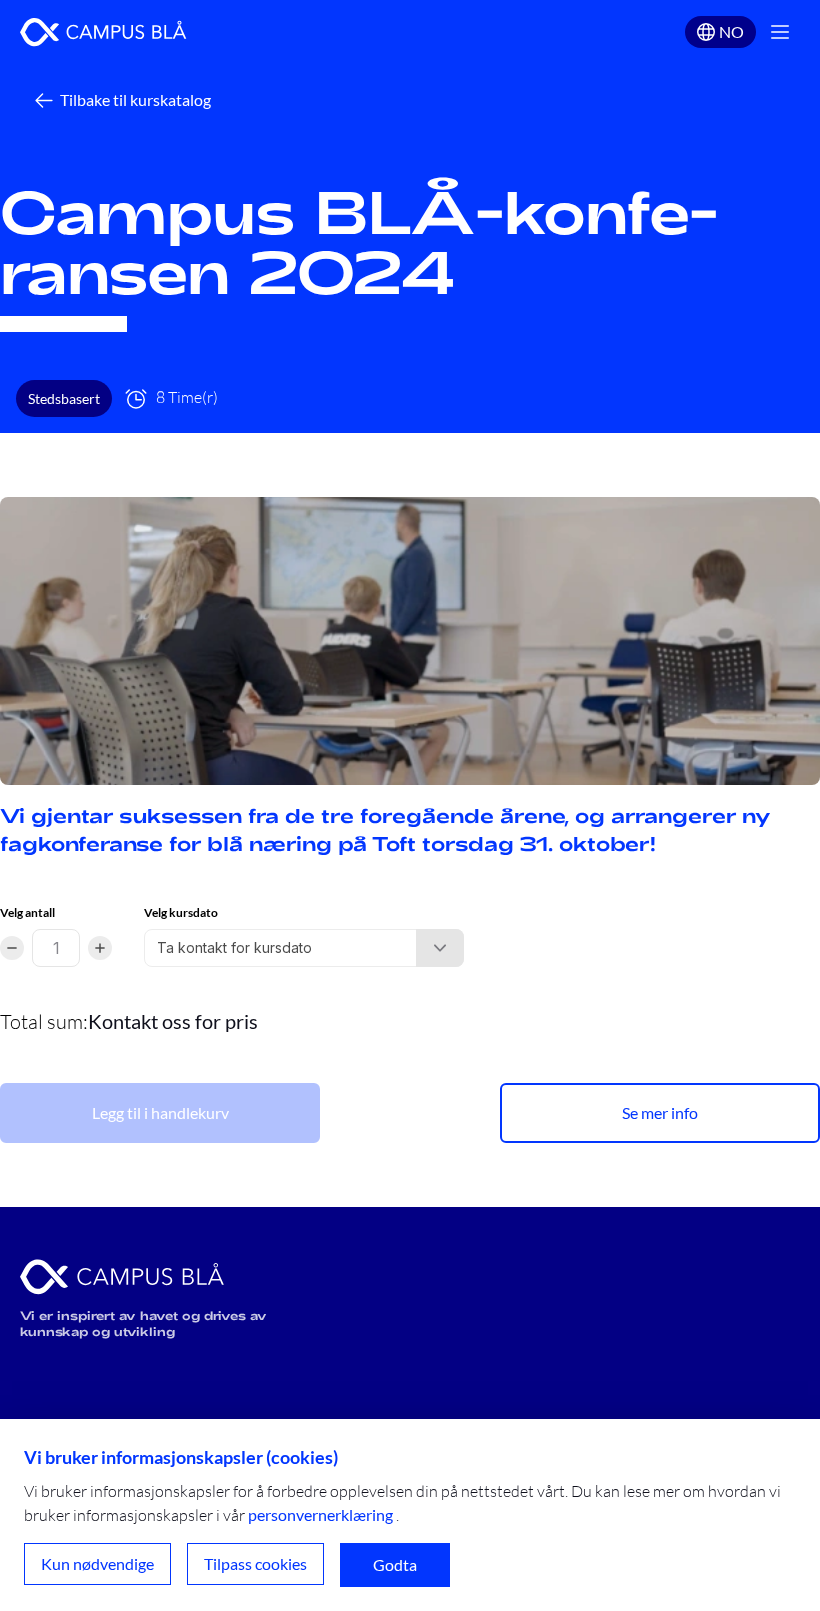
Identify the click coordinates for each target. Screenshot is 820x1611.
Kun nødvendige (97, 1563)
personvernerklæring (320, 1514)
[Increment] (100, 948)
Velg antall (27, 912)
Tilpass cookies (255, 1563)
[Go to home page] (103, 32)
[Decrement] (12, 948)
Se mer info (660, 1112)
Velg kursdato (181, 912)
